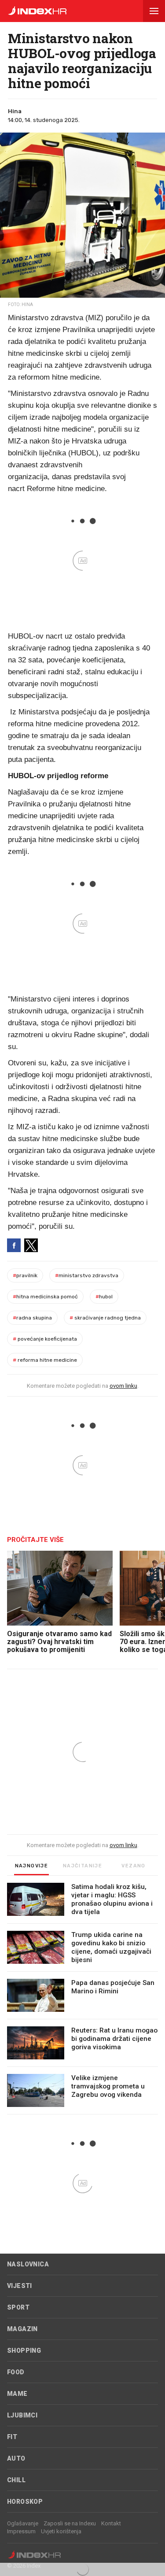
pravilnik (25, 1275)
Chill (16, 2480)
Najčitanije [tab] (82, 1866)
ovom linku (123, 1386)
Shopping (24, 2351)
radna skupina (32, 1318)
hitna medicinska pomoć (45, 1297)
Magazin (22, 2329)
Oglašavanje (23, 2523)
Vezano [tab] (133, 1866)
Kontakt (111, 2523)
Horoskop (25, 2502)
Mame (17, 2394)
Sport (18, 2307)
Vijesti (20, 2286)
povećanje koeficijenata (45, 1339)
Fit (12, 2437)
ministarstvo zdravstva (87, 1275)
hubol (104, 1297)
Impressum (21, 2531)
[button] (154, 11)
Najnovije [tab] (32, 1866)
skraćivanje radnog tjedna (105, 1318)
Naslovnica (28, 2264)
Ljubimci (22, 2415)
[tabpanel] (82, 1999)
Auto (16, 2458)
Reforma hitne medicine (45, 1360)
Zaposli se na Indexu (70, 2523)
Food (16, 2372)
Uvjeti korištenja (61, 2531)
